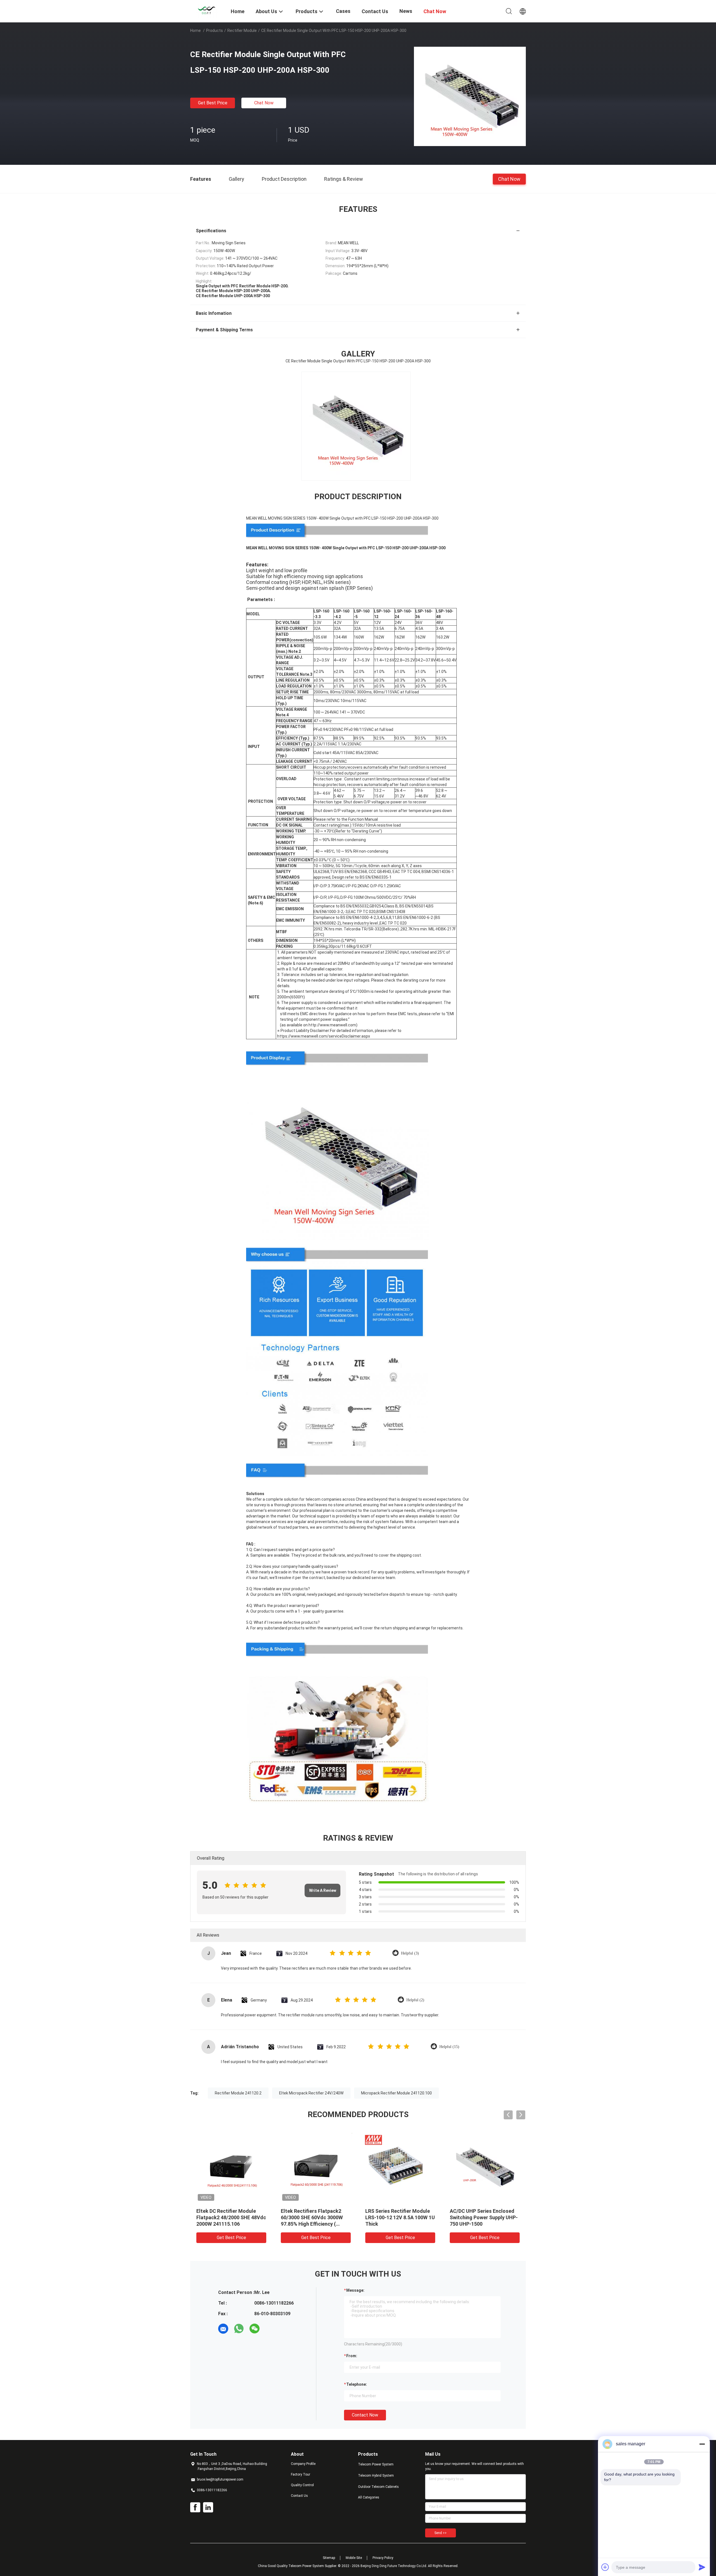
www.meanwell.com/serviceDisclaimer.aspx (330, 1036)
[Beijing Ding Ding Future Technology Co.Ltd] (207, 11)
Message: (355, 2290)
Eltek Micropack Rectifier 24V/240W (311, 2093)
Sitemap (329, 2558)
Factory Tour (301, 2474)
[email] (223, 2329)
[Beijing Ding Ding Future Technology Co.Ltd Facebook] (195, 2507)
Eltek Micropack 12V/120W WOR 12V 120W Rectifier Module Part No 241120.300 (229, 2217)
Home (196, 31)
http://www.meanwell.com (332, 1025)
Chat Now (264, 103)
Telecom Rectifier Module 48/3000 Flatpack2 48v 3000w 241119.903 (399, 2217)
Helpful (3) (410, 1953)
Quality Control (302, 2485)
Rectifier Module (242, 31)
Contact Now (365, 2415)
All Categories (369, 2497)
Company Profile (303, 2464)
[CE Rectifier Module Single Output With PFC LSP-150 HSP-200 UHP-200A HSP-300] (470, 96)
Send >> (441, 2533)
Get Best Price (213, 103)
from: (352, 2356)
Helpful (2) (415, 2000)
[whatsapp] (239, 2329)
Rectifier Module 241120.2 (238, 2093)
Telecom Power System (376, 2464)
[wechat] (255, 2329)
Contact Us (299, 2496)
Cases (343, 11)
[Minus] (702, 2444)
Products (215, 31)
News (406, 11)
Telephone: (357, 2384)
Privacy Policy (383, 2558)
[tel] (270, 2329)
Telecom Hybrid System (376, 2476)
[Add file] (605, 2567)
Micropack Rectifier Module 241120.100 (396, 2093)
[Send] (702, 2567)
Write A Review (323, 1890)
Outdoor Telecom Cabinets (378, 2487)
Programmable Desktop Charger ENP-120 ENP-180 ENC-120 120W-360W (480, 2217)
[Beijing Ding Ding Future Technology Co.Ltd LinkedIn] (208, 2507)
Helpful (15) (449, 2047)
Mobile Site (354, 2558)
